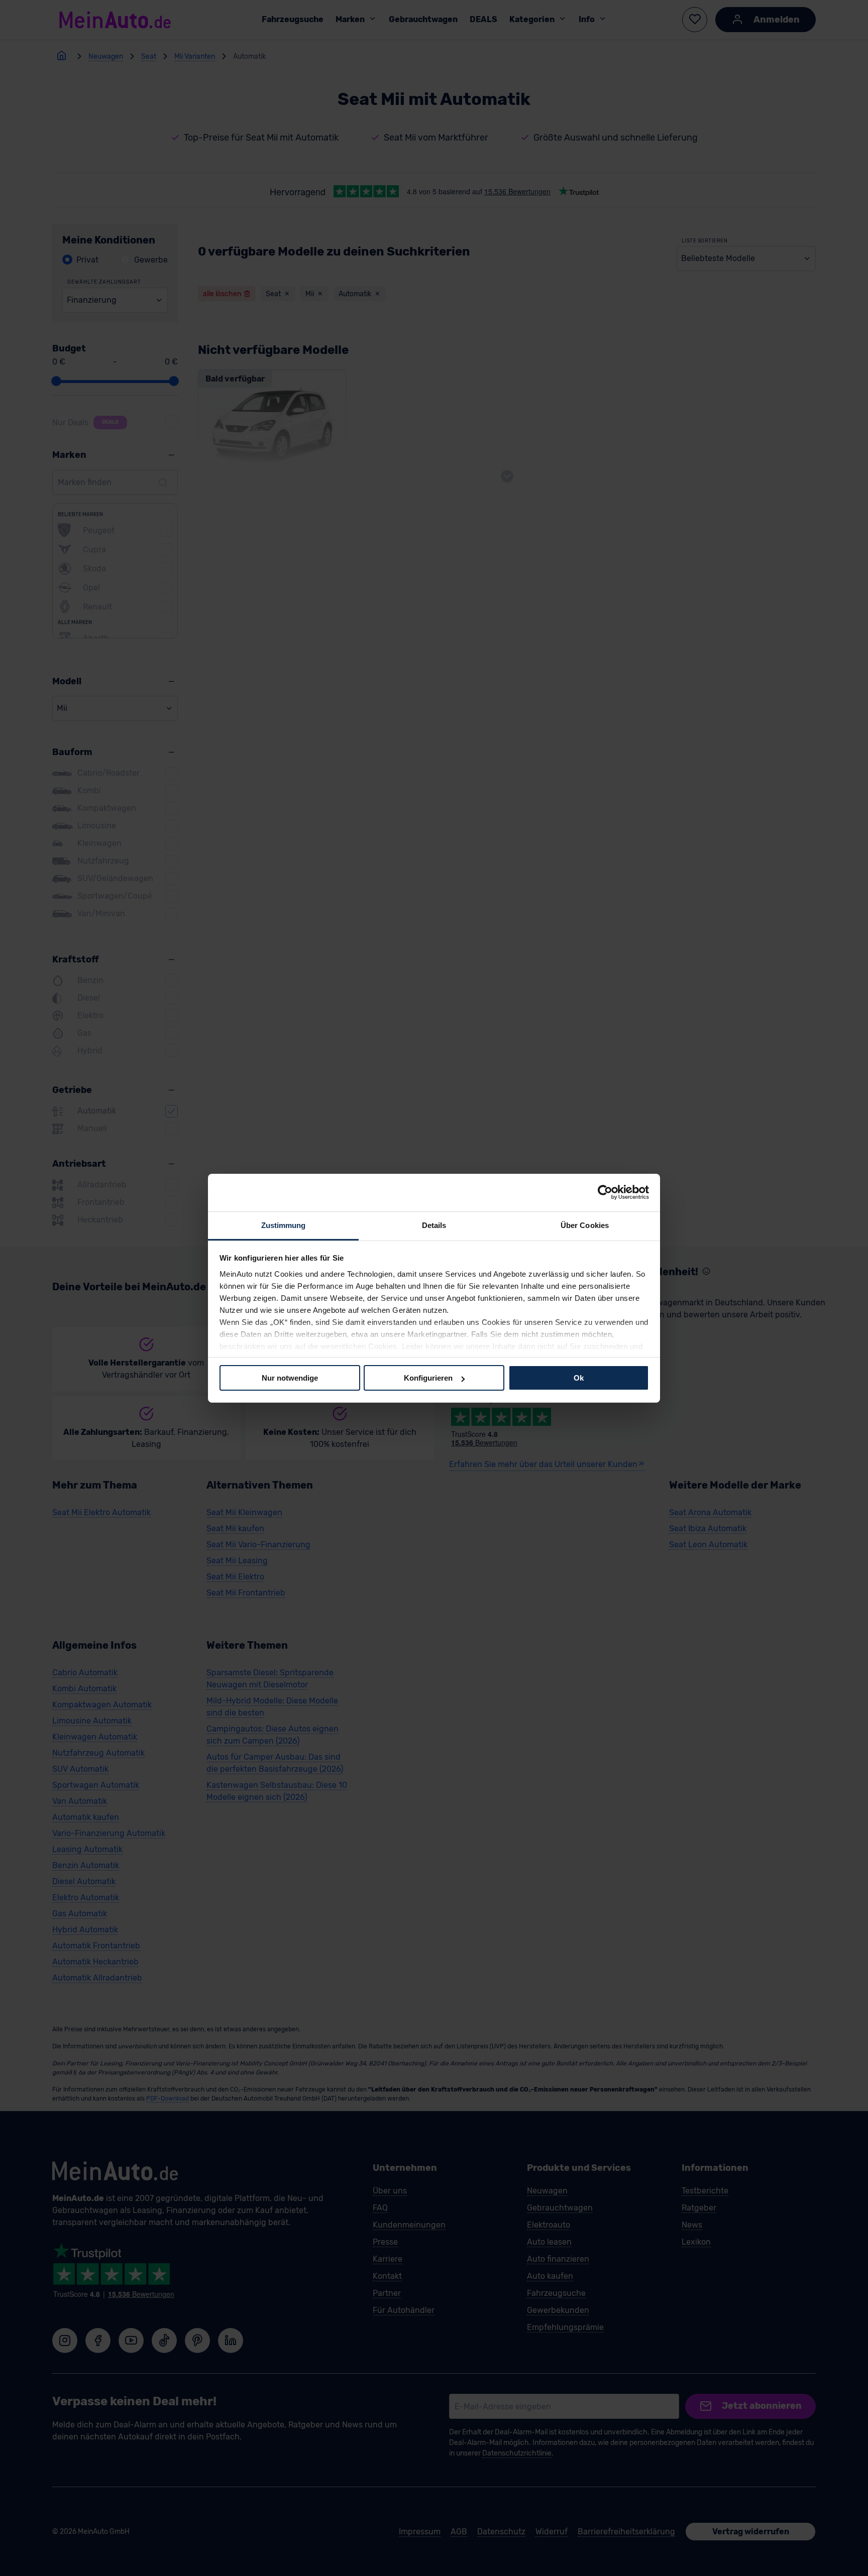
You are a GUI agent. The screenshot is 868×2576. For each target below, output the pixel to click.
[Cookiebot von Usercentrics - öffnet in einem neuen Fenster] (605, 1192)
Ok (579, 1378)
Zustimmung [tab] (284, 1225)
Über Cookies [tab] (585, 1225)
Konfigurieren (428, 1378)
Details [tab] (434, 1225)
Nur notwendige (290, 1378)
